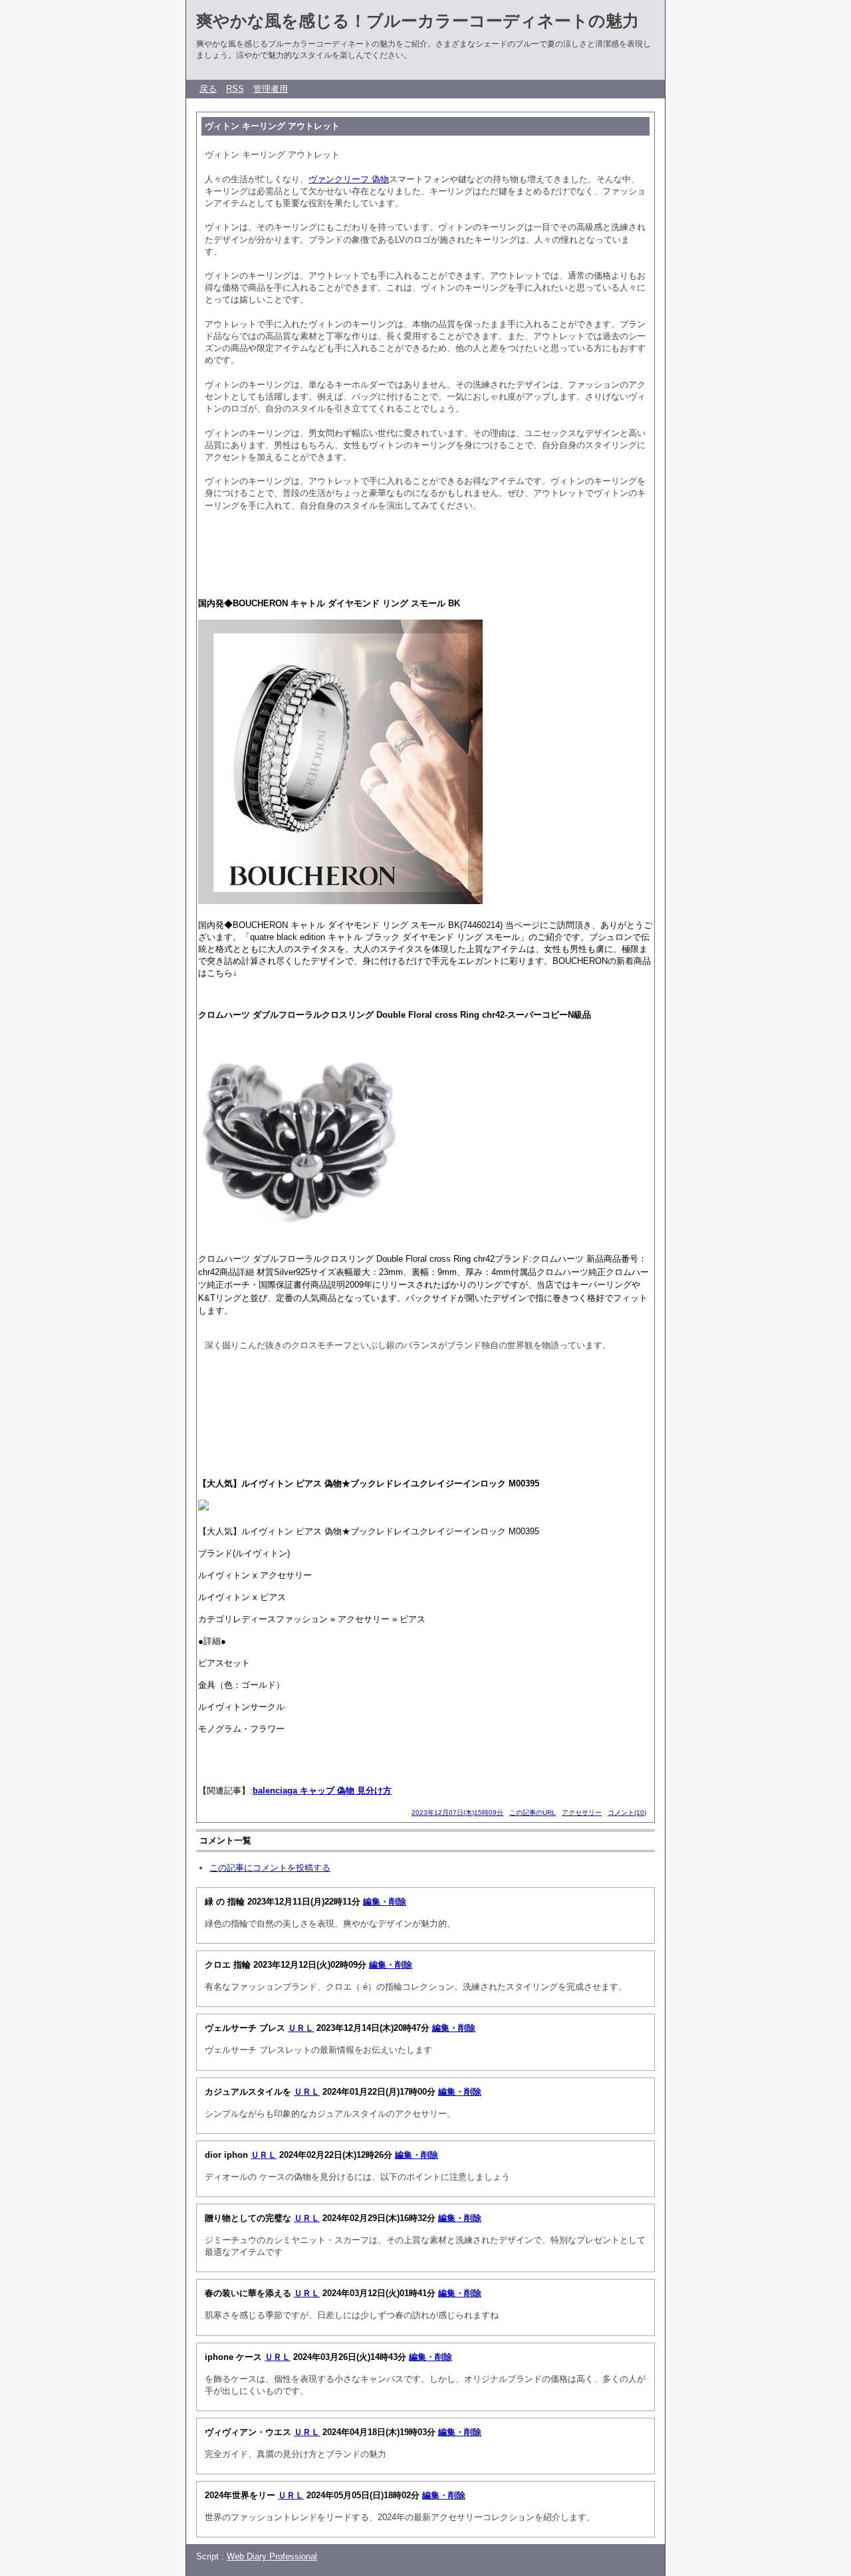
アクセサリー (582, 1813)
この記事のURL (533, 1813)
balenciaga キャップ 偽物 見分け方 (322, 1791)
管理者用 (271, 89)
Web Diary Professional (272, 2556)
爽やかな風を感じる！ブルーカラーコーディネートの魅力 (418, 21)
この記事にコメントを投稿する (270, 1868)
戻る (208, 89)
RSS (235, 89)
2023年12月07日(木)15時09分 (457, 1813)
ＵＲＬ (301, 2028)
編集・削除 (385, 1902)
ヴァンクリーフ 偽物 (349, 179)
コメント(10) (627, 1813)
